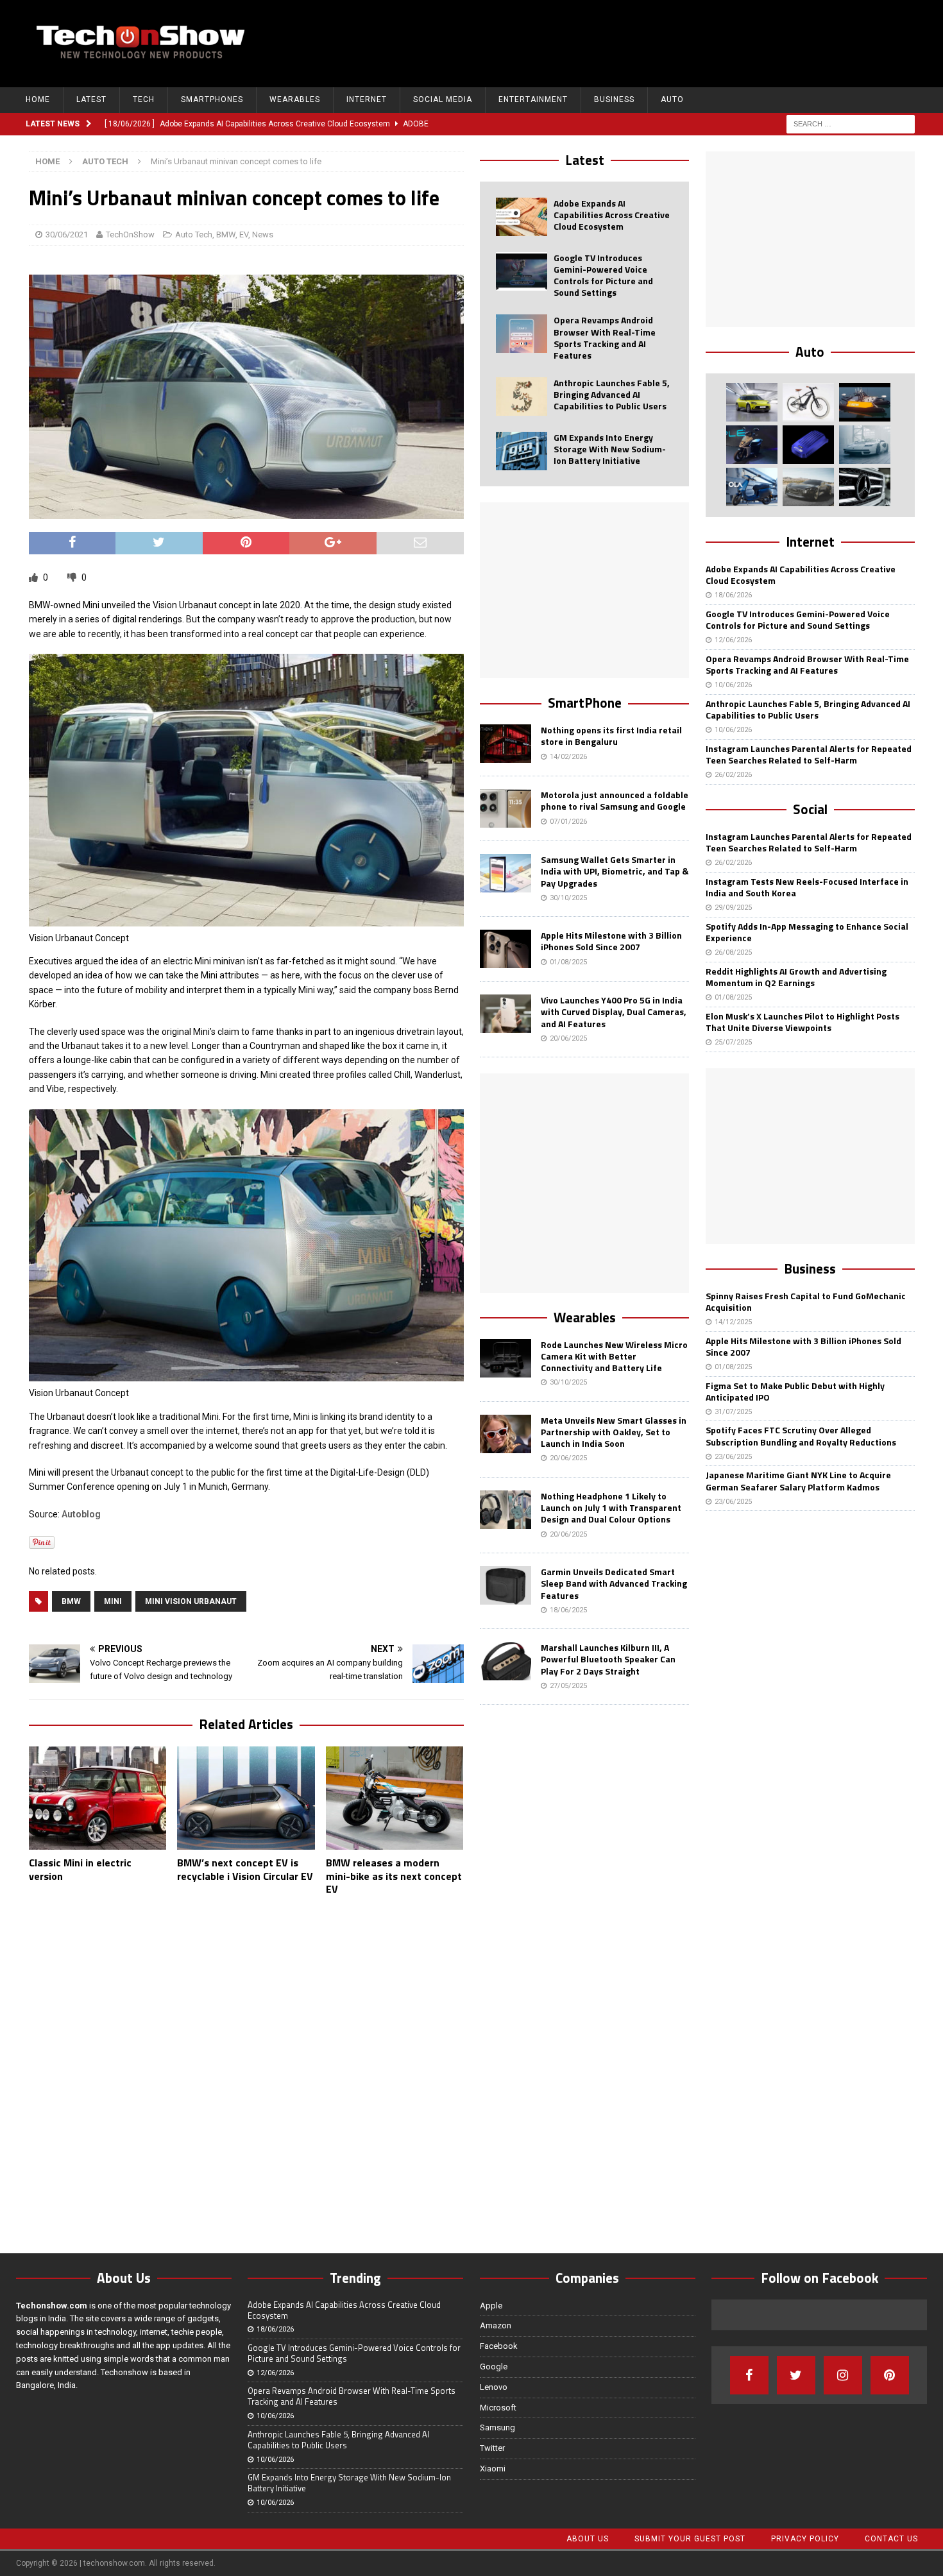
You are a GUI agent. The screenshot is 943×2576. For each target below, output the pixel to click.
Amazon (496, 2325)
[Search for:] (851, 123)
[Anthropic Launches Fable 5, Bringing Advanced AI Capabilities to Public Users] (522, 397)
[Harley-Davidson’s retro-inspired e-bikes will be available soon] (808, 402)
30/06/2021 (67, 235)
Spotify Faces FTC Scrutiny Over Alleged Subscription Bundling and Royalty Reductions (801, 1436)
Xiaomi (493, 2469)
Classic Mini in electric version (80, 1869)
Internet (367, 99)
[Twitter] (796, 2375)
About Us (588, 2539)
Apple (491, 2306)
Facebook (499, 2346)
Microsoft (498, 2408)
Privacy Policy (805, 2539)
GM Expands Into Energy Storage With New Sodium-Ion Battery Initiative (610, 449)
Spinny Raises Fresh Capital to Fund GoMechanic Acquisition (806, 1301)
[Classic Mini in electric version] (98, 1798)
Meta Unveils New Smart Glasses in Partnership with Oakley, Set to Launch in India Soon (614, 1432)
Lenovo (494, 2387)
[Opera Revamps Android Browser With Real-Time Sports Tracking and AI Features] (522, 334)
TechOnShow (130, 235)
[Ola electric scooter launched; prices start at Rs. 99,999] (752, 487)
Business (614, 99)
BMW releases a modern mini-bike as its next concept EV (394, 1876)
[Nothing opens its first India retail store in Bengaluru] (505, 744)
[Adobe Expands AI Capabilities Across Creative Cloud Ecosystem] (522, 217)
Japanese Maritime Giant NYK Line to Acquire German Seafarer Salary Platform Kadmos (798, 1480)
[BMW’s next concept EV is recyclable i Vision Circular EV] (246, 1798)
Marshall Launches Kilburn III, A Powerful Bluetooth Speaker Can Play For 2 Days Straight (608, 1659)
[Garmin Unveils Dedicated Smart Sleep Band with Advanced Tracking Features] (505, 1585)
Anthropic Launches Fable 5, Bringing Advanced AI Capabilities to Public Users (612, 394)
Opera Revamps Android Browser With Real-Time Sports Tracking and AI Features (605, 337)
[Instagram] (843, 2375)
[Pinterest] (890, 2375)
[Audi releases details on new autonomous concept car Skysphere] (808, 487)
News (263, 235)
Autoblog (81, 1514)
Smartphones (212, 99)
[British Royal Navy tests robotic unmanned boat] (865, 402)
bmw (71, 1601)
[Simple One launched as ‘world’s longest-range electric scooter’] (752, 445)
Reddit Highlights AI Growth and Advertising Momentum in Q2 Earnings (796, 977)
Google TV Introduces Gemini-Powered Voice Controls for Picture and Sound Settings (603, 275)
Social (810, 809)
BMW (226, 235)
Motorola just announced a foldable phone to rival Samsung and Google (615, 800)
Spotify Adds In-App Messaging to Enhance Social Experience (807, 932)
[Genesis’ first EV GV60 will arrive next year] (752, 402)
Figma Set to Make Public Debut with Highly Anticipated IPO (795, 1391)
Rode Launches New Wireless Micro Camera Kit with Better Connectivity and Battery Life (614, 1356)
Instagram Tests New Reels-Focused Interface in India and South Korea (807, 887)
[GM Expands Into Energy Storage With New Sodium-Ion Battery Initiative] (522, 451)
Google (494, 2367)
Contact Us (891, 2539)
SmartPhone (585, 703)
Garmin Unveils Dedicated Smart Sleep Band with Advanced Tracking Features (614, 1583)
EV (244, 235)
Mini (113, 1601)
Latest (91, 99)
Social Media (443, 99)
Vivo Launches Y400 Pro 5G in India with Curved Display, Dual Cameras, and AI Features (614, 1011)
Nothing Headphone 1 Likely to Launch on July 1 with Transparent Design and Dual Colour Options (611, 1507)
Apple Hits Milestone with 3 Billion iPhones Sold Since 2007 (611, 941)
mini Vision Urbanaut (191, 1601)
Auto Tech (194, 235)
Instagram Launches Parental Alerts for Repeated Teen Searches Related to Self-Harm (809, 754)
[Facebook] (749, 2375)
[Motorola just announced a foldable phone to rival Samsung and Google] (505, 808)
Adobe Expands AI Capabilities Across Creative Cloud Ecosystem (612, 215)
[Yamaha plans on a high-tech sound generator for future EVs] (808, 445)
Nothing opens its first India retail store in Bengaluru (611, 736)
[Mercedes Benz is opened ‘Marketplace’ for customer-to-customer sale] (865, 487)
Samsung (497, 2427)
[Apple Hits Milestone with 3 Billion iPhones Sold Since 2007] (505, 949)
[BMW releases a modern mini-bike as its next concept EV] (395, 1798)
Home (38, 99)
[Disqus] (246, 2072)
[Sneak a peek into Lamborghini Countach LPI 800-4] (865, 445)
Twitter (492, 2448)
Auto (672, 99)
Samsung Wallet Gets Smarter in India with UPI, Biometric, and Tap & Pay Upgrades (615, 871)
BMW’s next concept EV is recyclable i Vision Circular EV (245, 1869)
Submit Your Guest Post (690, 2539)
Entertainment (533, 99)
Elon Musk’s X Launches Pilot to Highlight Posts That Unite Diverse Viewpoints (803, 1022)
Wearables (295, 99)
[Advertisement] (684, 42)
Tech (144, 99)
